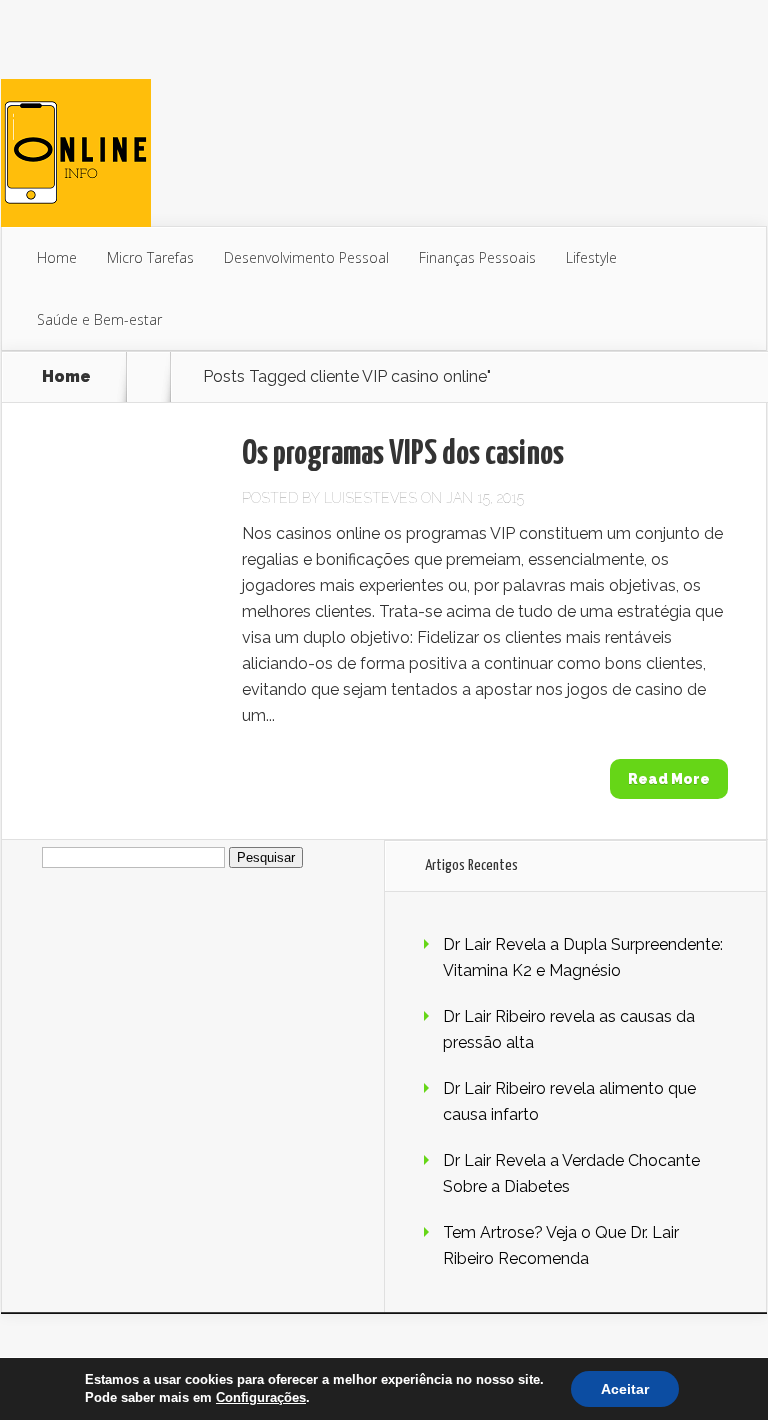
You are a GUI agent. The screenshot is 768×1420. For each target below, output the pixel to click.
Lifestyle (591, 257)
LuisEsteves (370, 498)
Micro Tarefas (150, 257)
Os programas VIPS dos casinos (403, 454)
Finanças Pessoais (477, 257)
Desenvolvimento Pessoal (306, 257)
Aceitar (625, 1389)
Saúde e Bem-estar (99, 319)
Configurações (261, 1397)
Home (57, 257)
